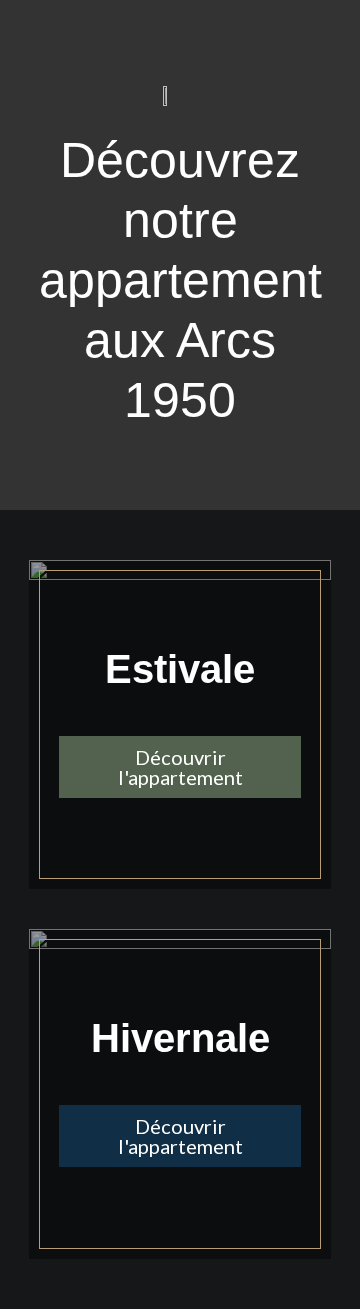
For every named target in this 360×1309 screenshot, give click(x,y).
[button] (180, 767)
